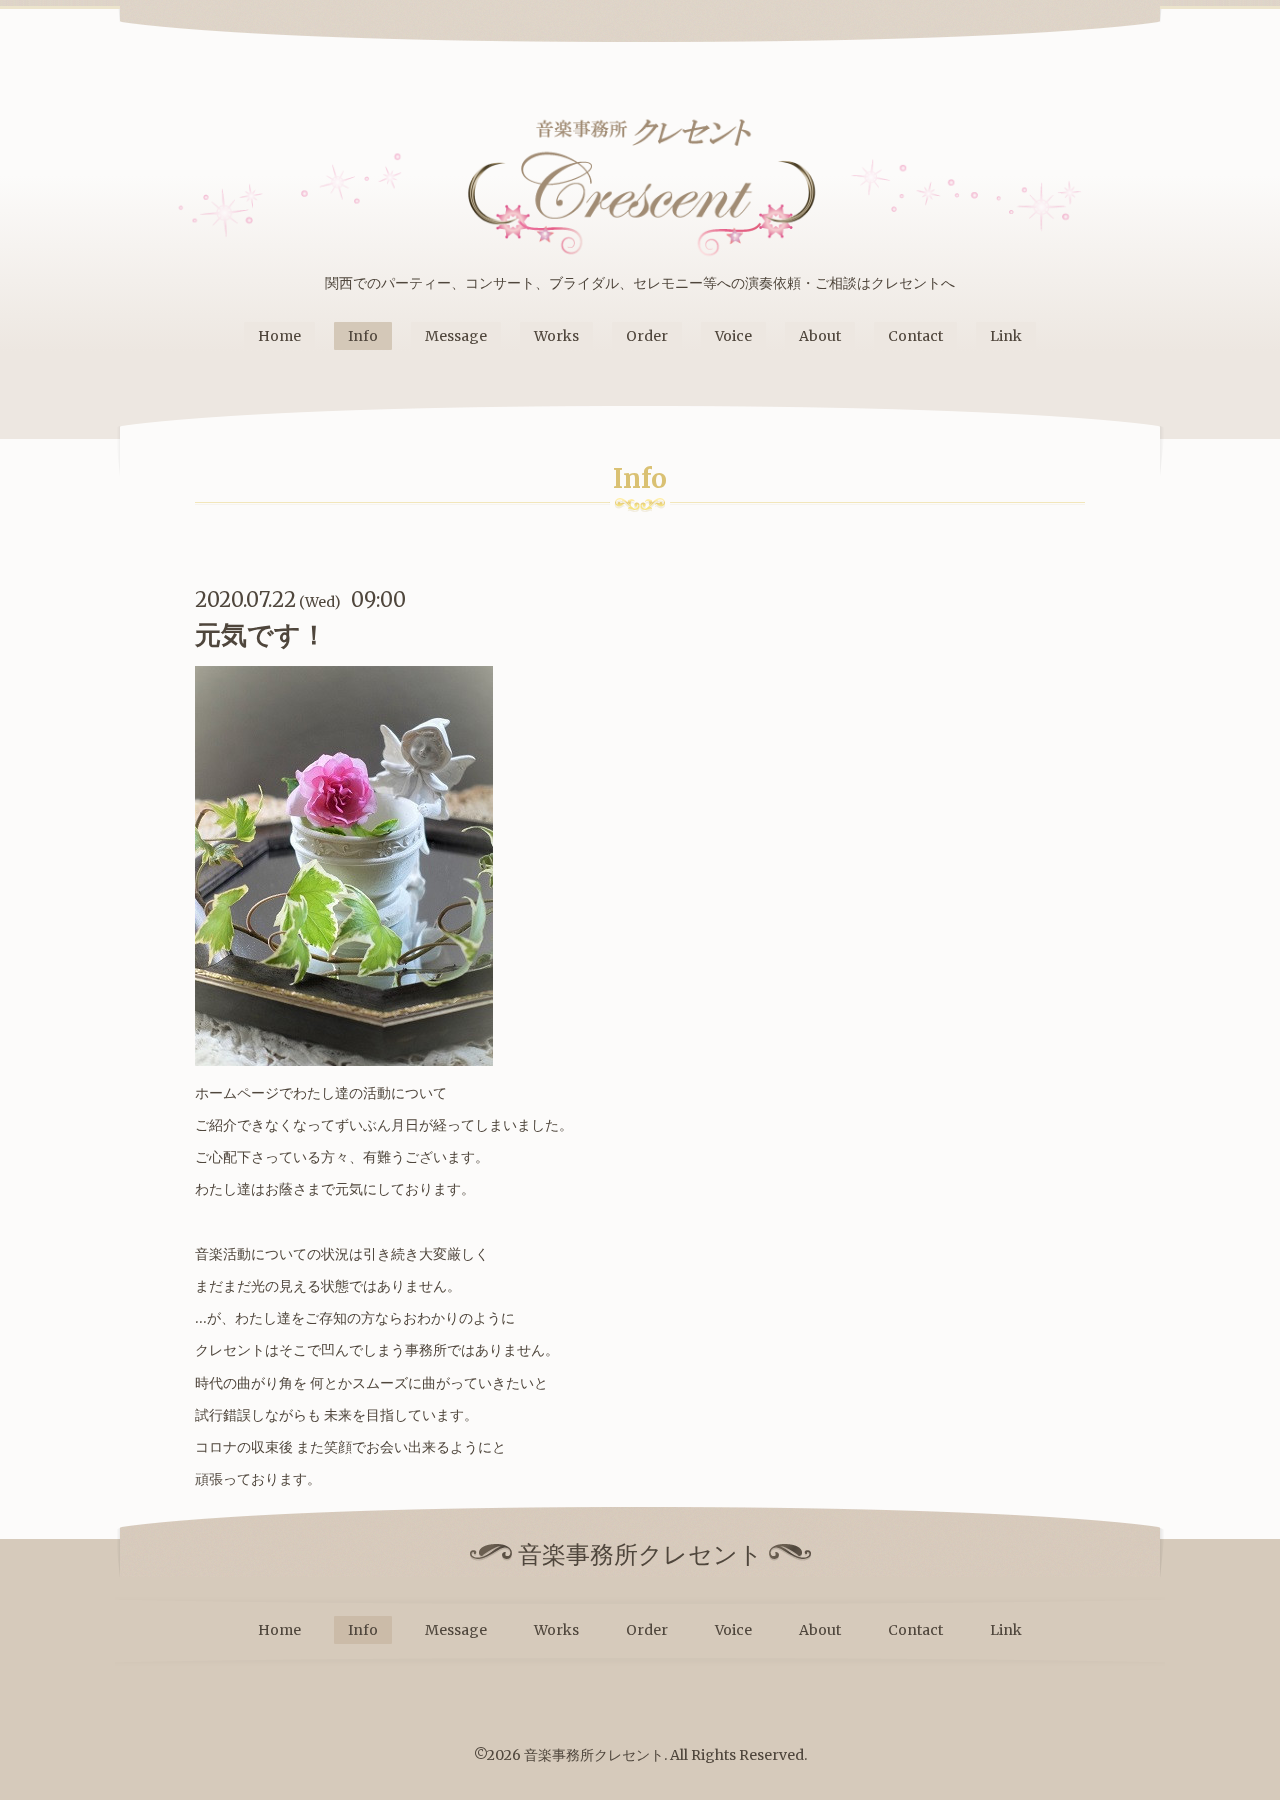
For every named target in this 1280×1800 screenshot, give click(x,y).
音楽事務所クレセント (594, 1755)
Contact (915, 336)
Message (456, 336)
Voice (733, 336)
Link (1006, 336)
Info (363, 336)
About (820, 336)
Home (279, 336)
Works (556, 336)
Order (647, 336)
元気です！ (261, 634)
